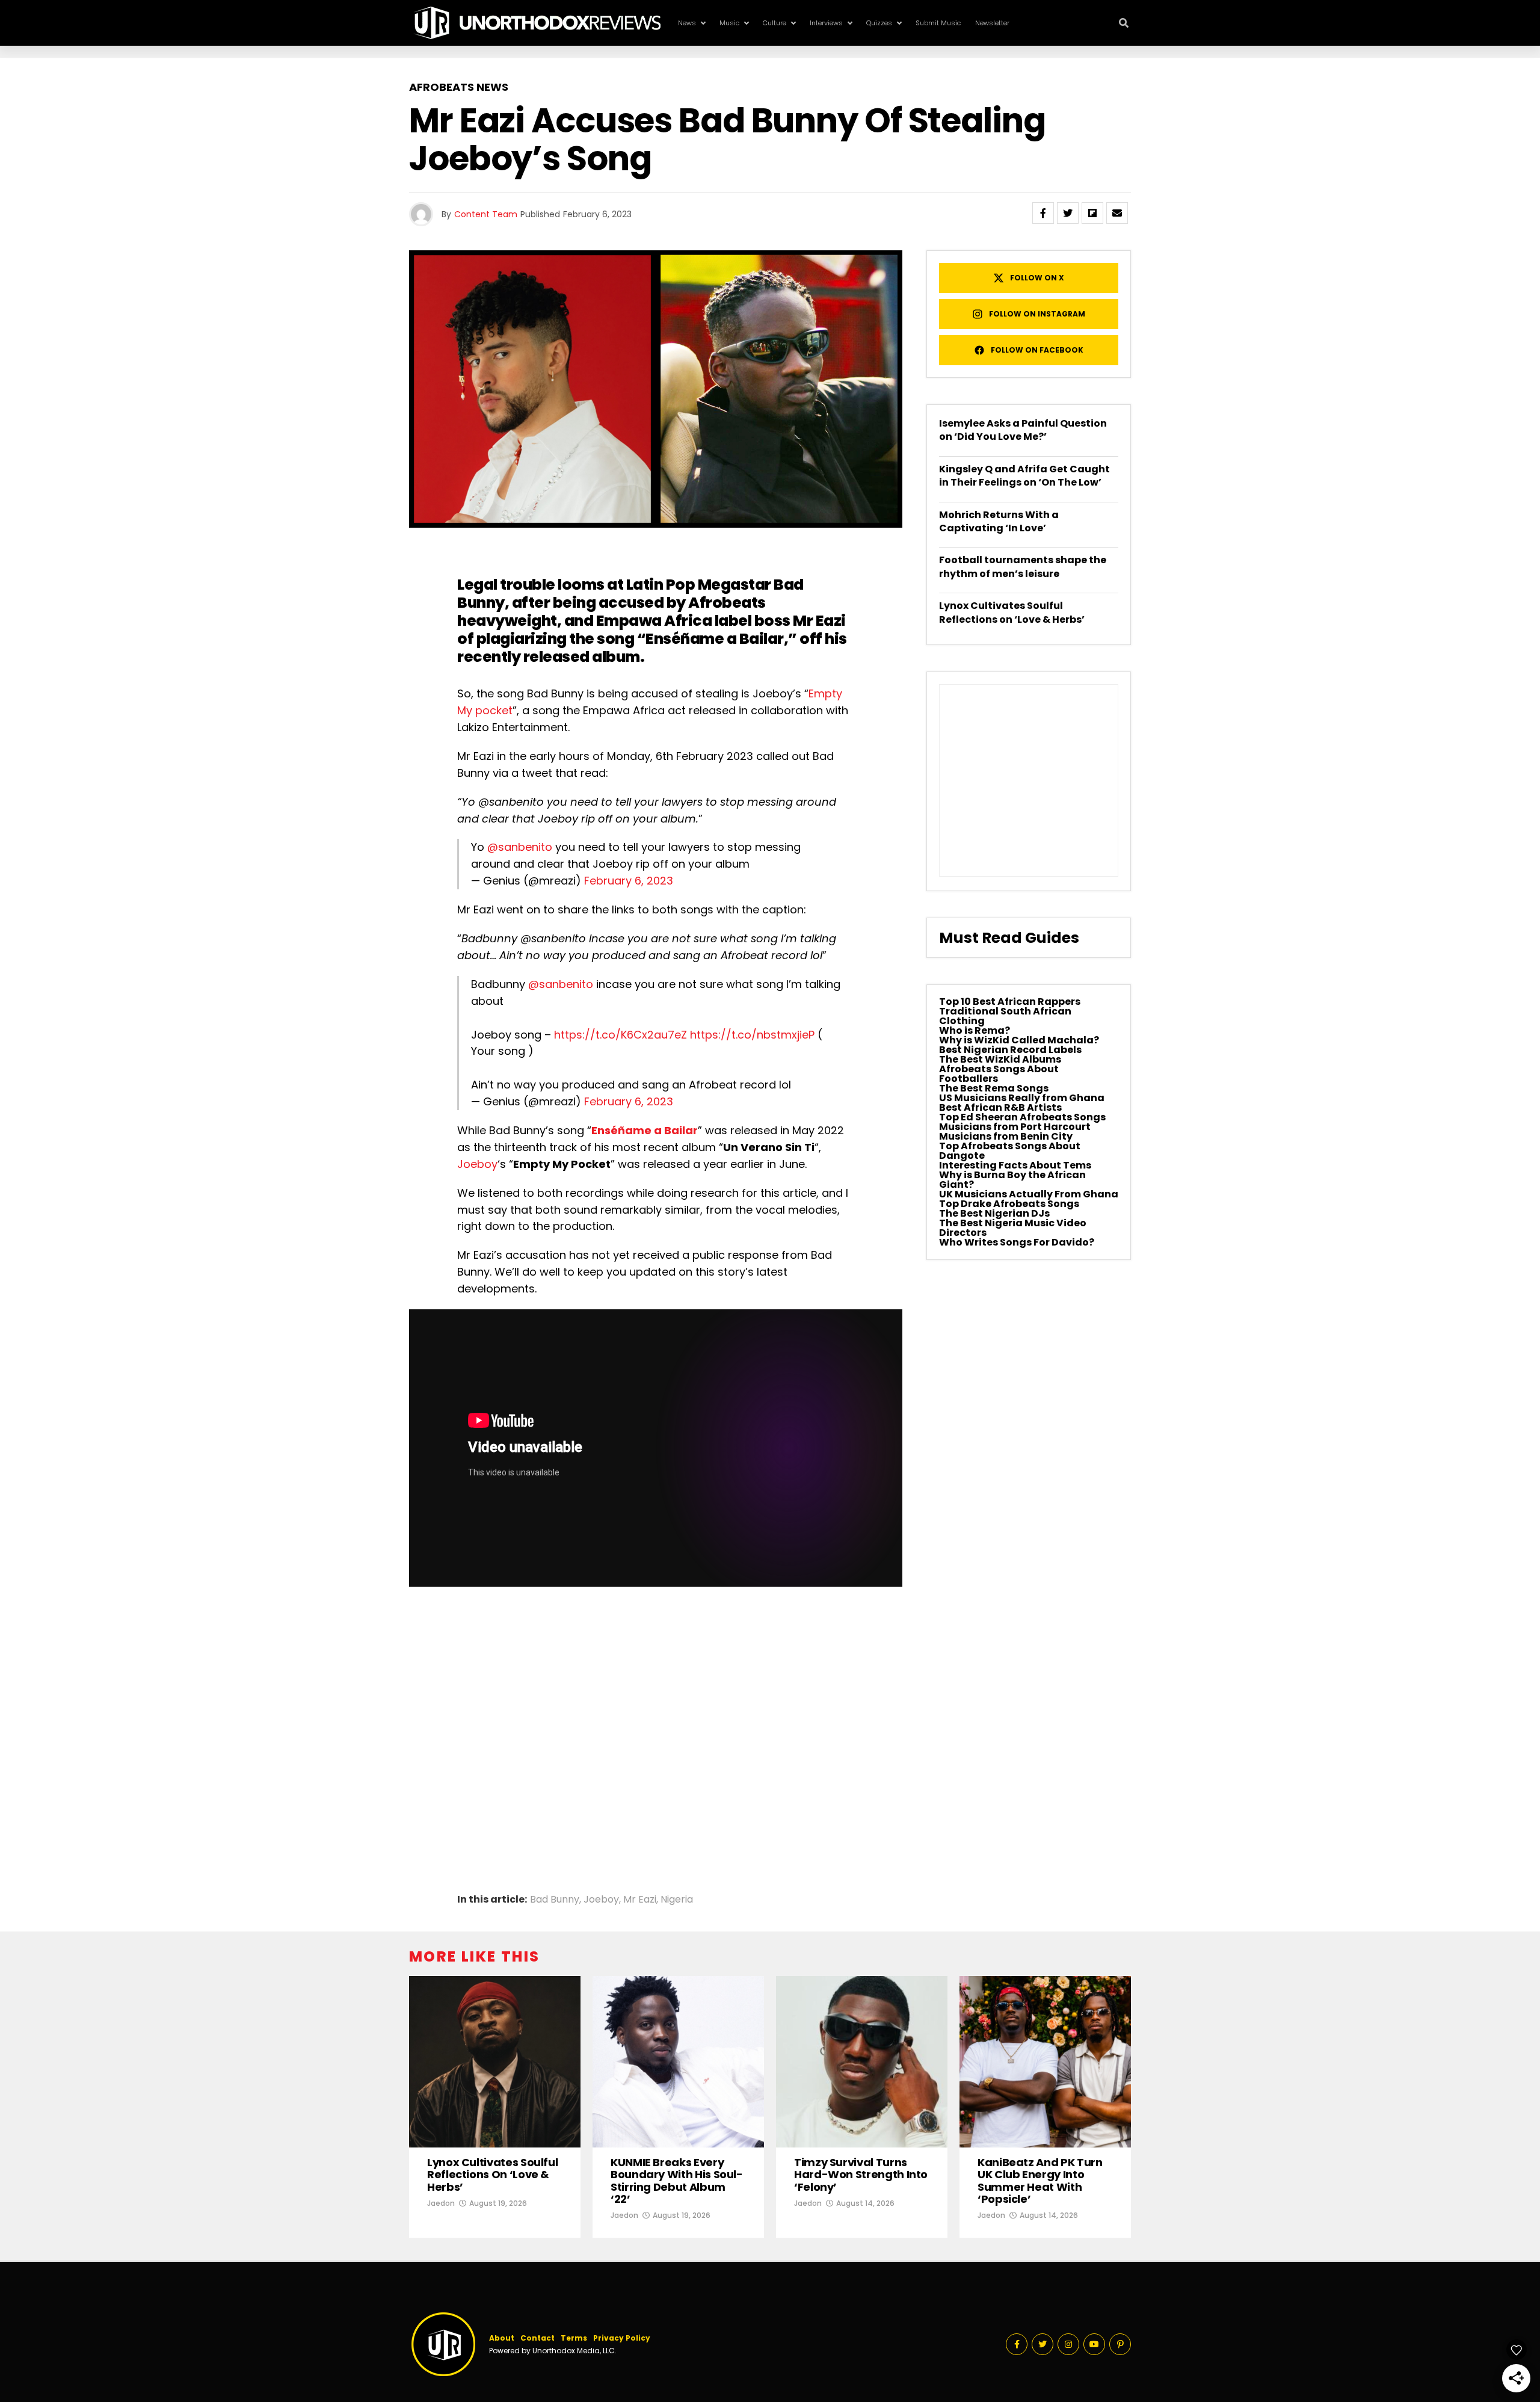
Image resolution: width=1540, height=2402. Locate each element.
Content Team (486, 214)
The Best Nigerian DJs (994, 1213)
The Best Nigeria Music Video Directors (1013, 1228)
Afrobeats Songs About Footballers (999, 1074)
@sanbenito (520, 847)
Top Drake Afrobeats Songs (1009, 1204)
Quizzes (879, 23)
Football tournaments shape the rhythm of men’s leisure (1023, 567)
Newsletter (992, 23)
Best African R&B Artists (1000, 1107)
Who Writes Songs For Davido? (1017, 1242)
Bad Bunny (555, 1900)
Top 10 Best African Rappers (1010, 1002)
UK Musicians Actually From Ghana (1029, 1194)
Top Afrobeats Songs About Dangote (1010, 1151)
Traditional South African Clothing (1005, 1016)
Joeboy (477, 1164)
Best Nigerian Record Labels (1010, 1050)
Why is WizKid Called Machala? (1019, 1040)
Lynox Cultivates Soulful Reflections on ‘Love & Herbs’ (1012, 612)
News (687, 23)
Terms (574, 2338)
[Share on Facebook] (1043, 213)
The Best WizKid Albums (1000, 1059)
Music (729, 23)
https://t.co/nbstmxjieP (752, 1035)
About (502, 2338)
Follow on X (1037, 278)
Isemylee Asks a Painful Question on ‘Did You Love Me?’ (1023, 430)
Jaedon (441, 2203)
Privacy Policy (622, 2338)
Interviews (826, 23)
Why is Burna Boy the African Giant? (1012, 1180)
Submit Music (938, 23)
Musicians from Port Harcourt (1015, 1127)
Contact (537, 2338)
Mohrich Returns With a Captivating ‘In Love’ (999, 521)
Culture (775, 23)
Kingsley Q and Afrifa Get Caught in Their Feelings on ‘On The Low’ (1024, 476)
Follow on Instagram (1037, 314)
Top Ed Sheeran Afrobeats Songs (1022, 1117)
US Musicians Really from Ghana (1022, 1098)
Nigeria (677, 1900)
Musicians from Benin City (1006, 1136)
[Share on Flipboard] (1092, 213)
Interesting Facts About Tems (1015, 1165)
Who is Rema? (975, 1030)
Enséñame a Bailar (715, 639)
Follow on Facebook (1037, 350)
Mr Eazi (640, 1900)
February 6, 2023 (629, 881)
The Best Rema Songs (994, 1088)
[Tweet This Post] (1068, 213)
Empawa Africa (654, 621)
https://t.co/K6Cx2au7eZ (621, 1035)
